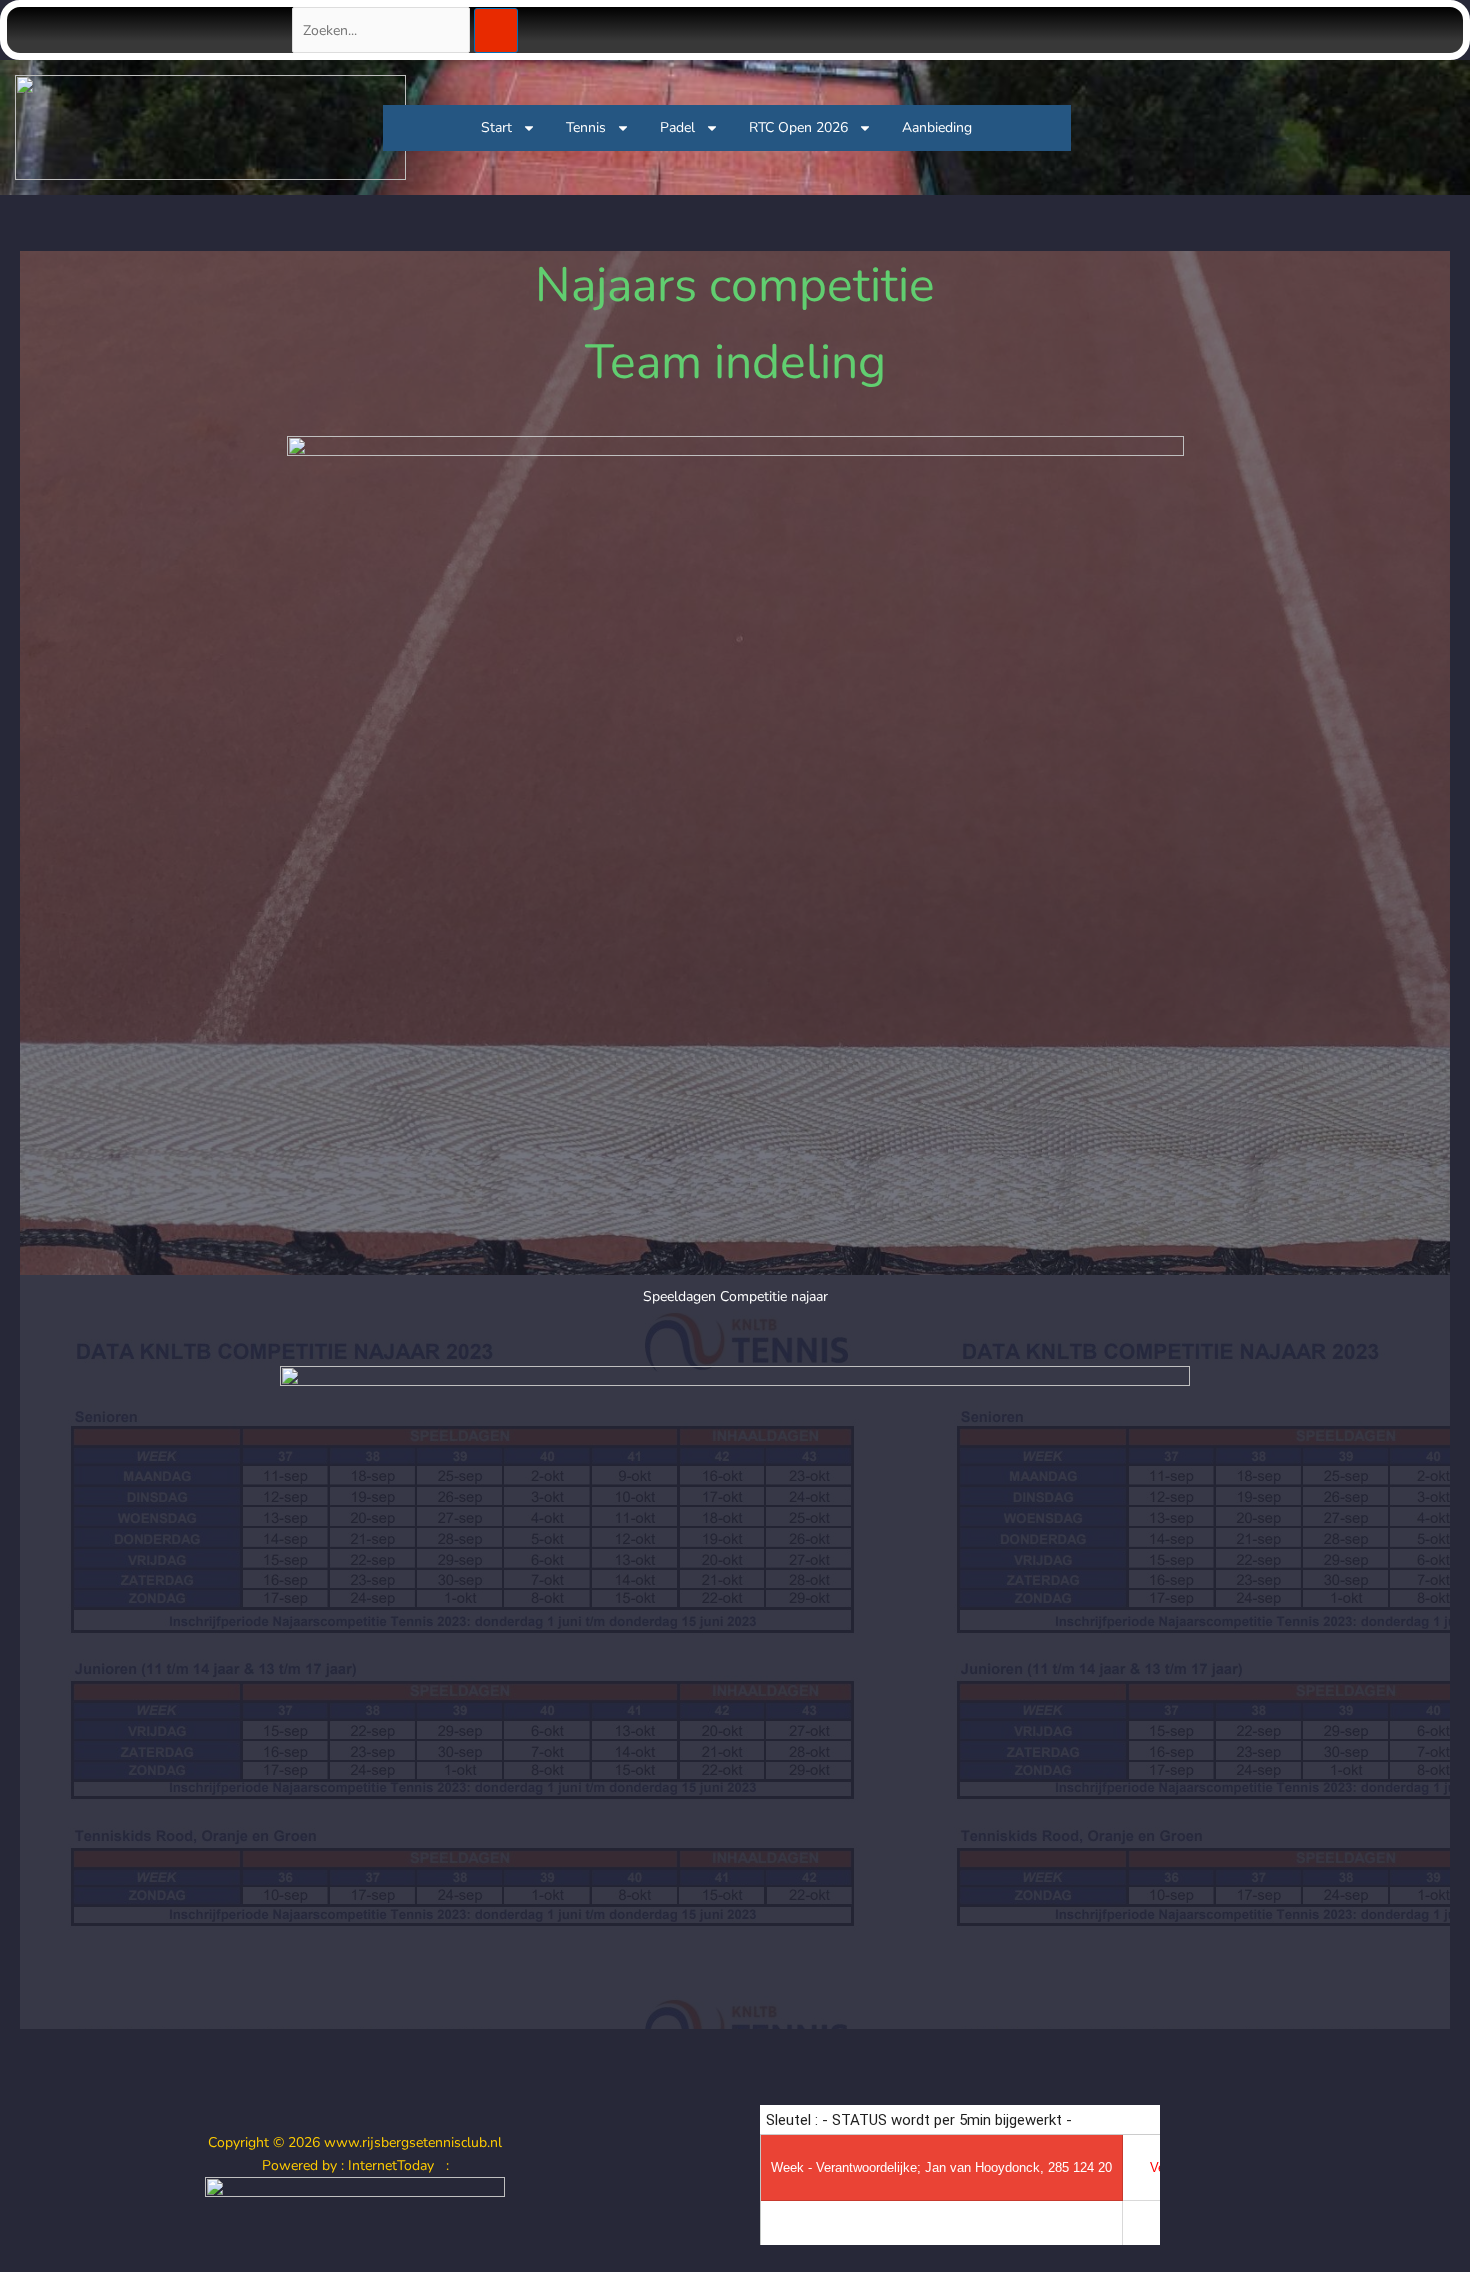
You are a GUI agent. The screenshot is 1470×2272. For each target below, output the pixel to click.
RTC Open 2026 (798, 127)
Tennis (586, 127)
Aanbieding (937, 127)
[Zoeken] (496, 30)
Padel (677, 127)
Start (496, 127)
